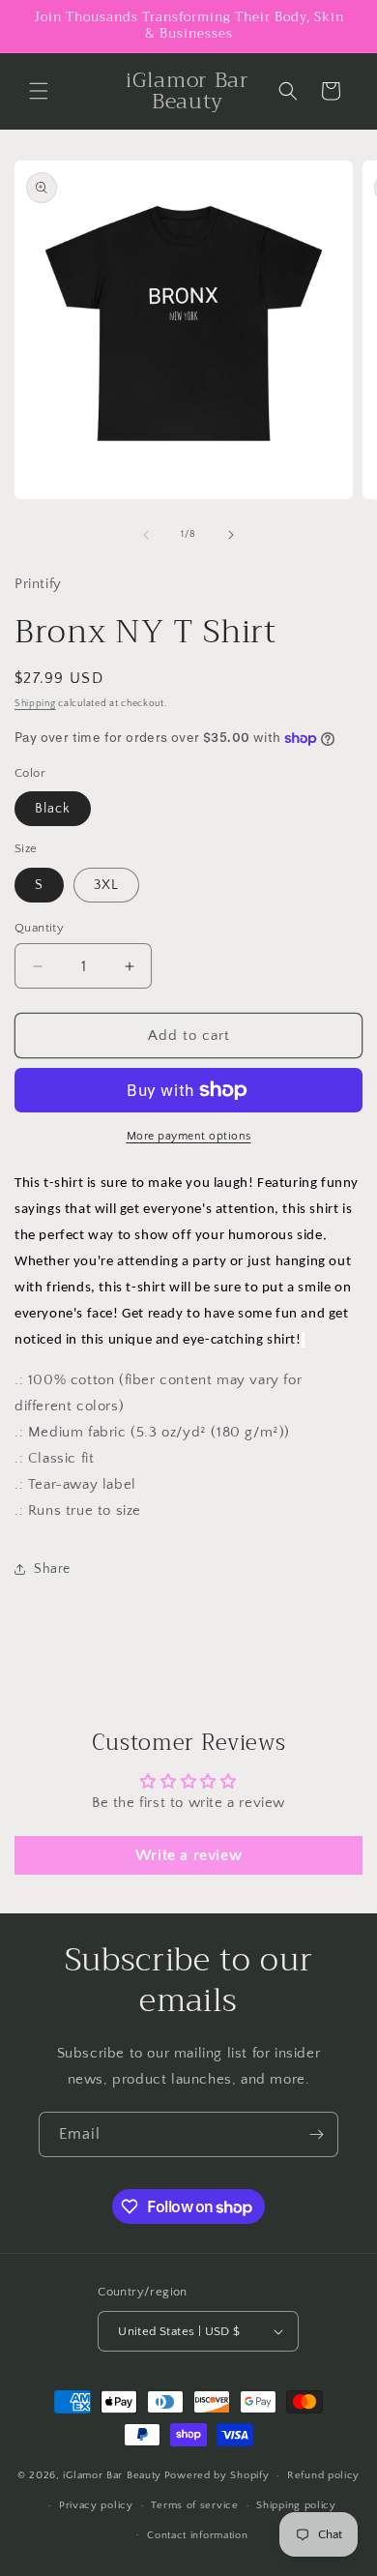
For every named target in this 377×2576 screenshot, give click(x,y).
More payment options (189, 1136)
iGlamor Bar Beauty (112, 2475)
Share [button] (52, 1569)
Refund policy (323, 2475)
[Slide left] (146, 535)
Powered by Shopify (217, 2475)
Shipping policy (296, 2505)
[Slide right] (231, 535)
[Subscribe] (316, 2134)
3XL (106, 885)
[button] (39, 91)
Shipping (35, 704)
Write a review (188, 1855)
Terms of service (194, 2505)
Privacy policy (96, 2505)
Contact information (197, 2535)
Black (53, 809)
